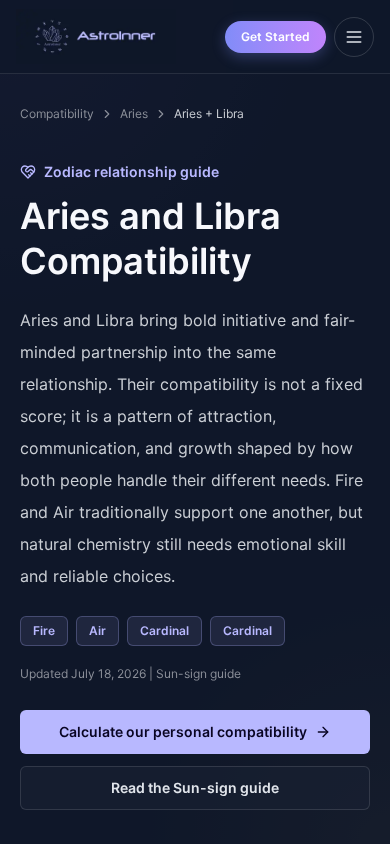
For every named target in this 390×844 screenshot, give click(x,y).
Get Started (275, 36)
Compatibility (57, 113)
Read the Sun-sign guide (195, 787)
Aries (134, 113)
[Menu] (354, 37)
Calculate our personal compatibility (183, 731)
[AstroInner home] (96, 37)
